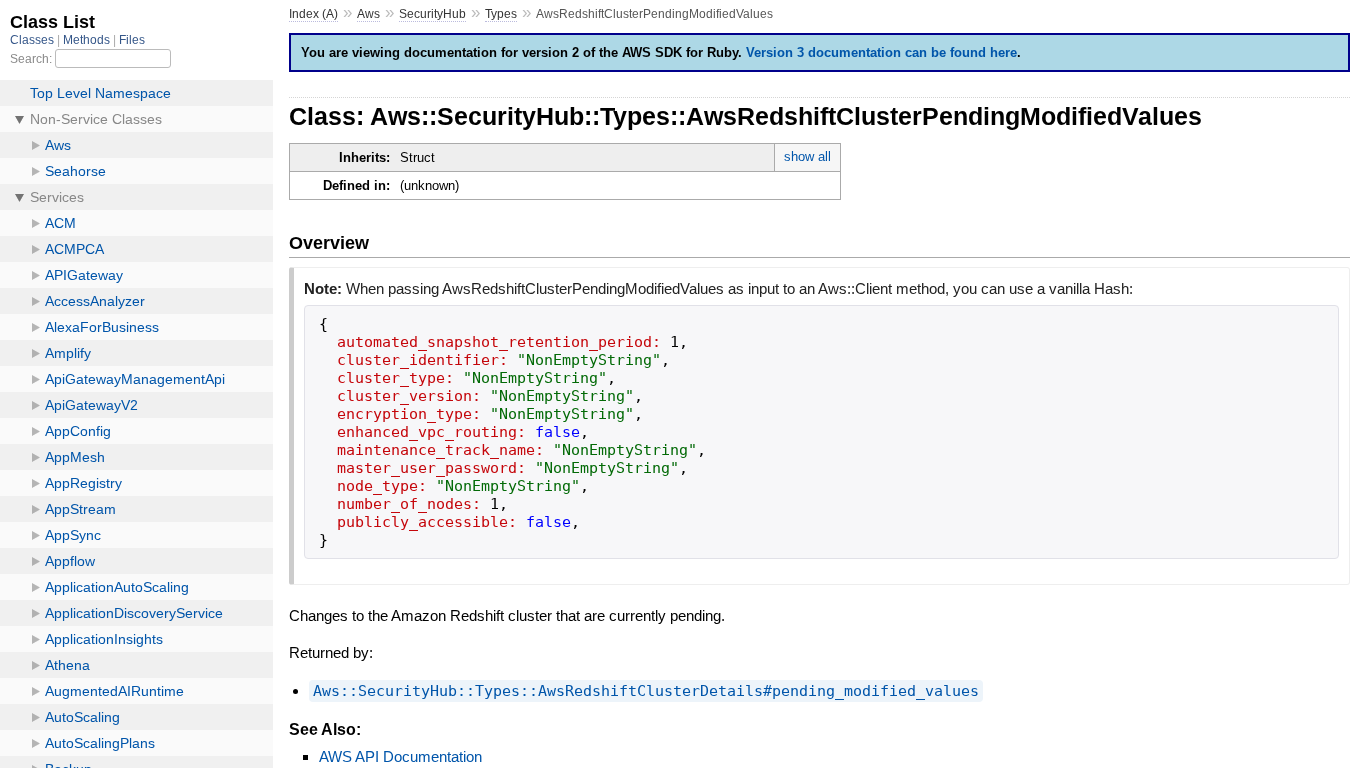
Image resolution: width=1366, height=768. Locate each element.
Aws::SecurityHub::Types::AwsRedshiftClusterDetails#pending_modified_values (646, 691)
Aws (368, 14)
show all (807, 156)
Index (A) (313, 14)
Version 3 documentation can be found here (881, 52)
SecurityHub (432, 14)
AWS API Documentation (400, 756)
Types (501, 14)
